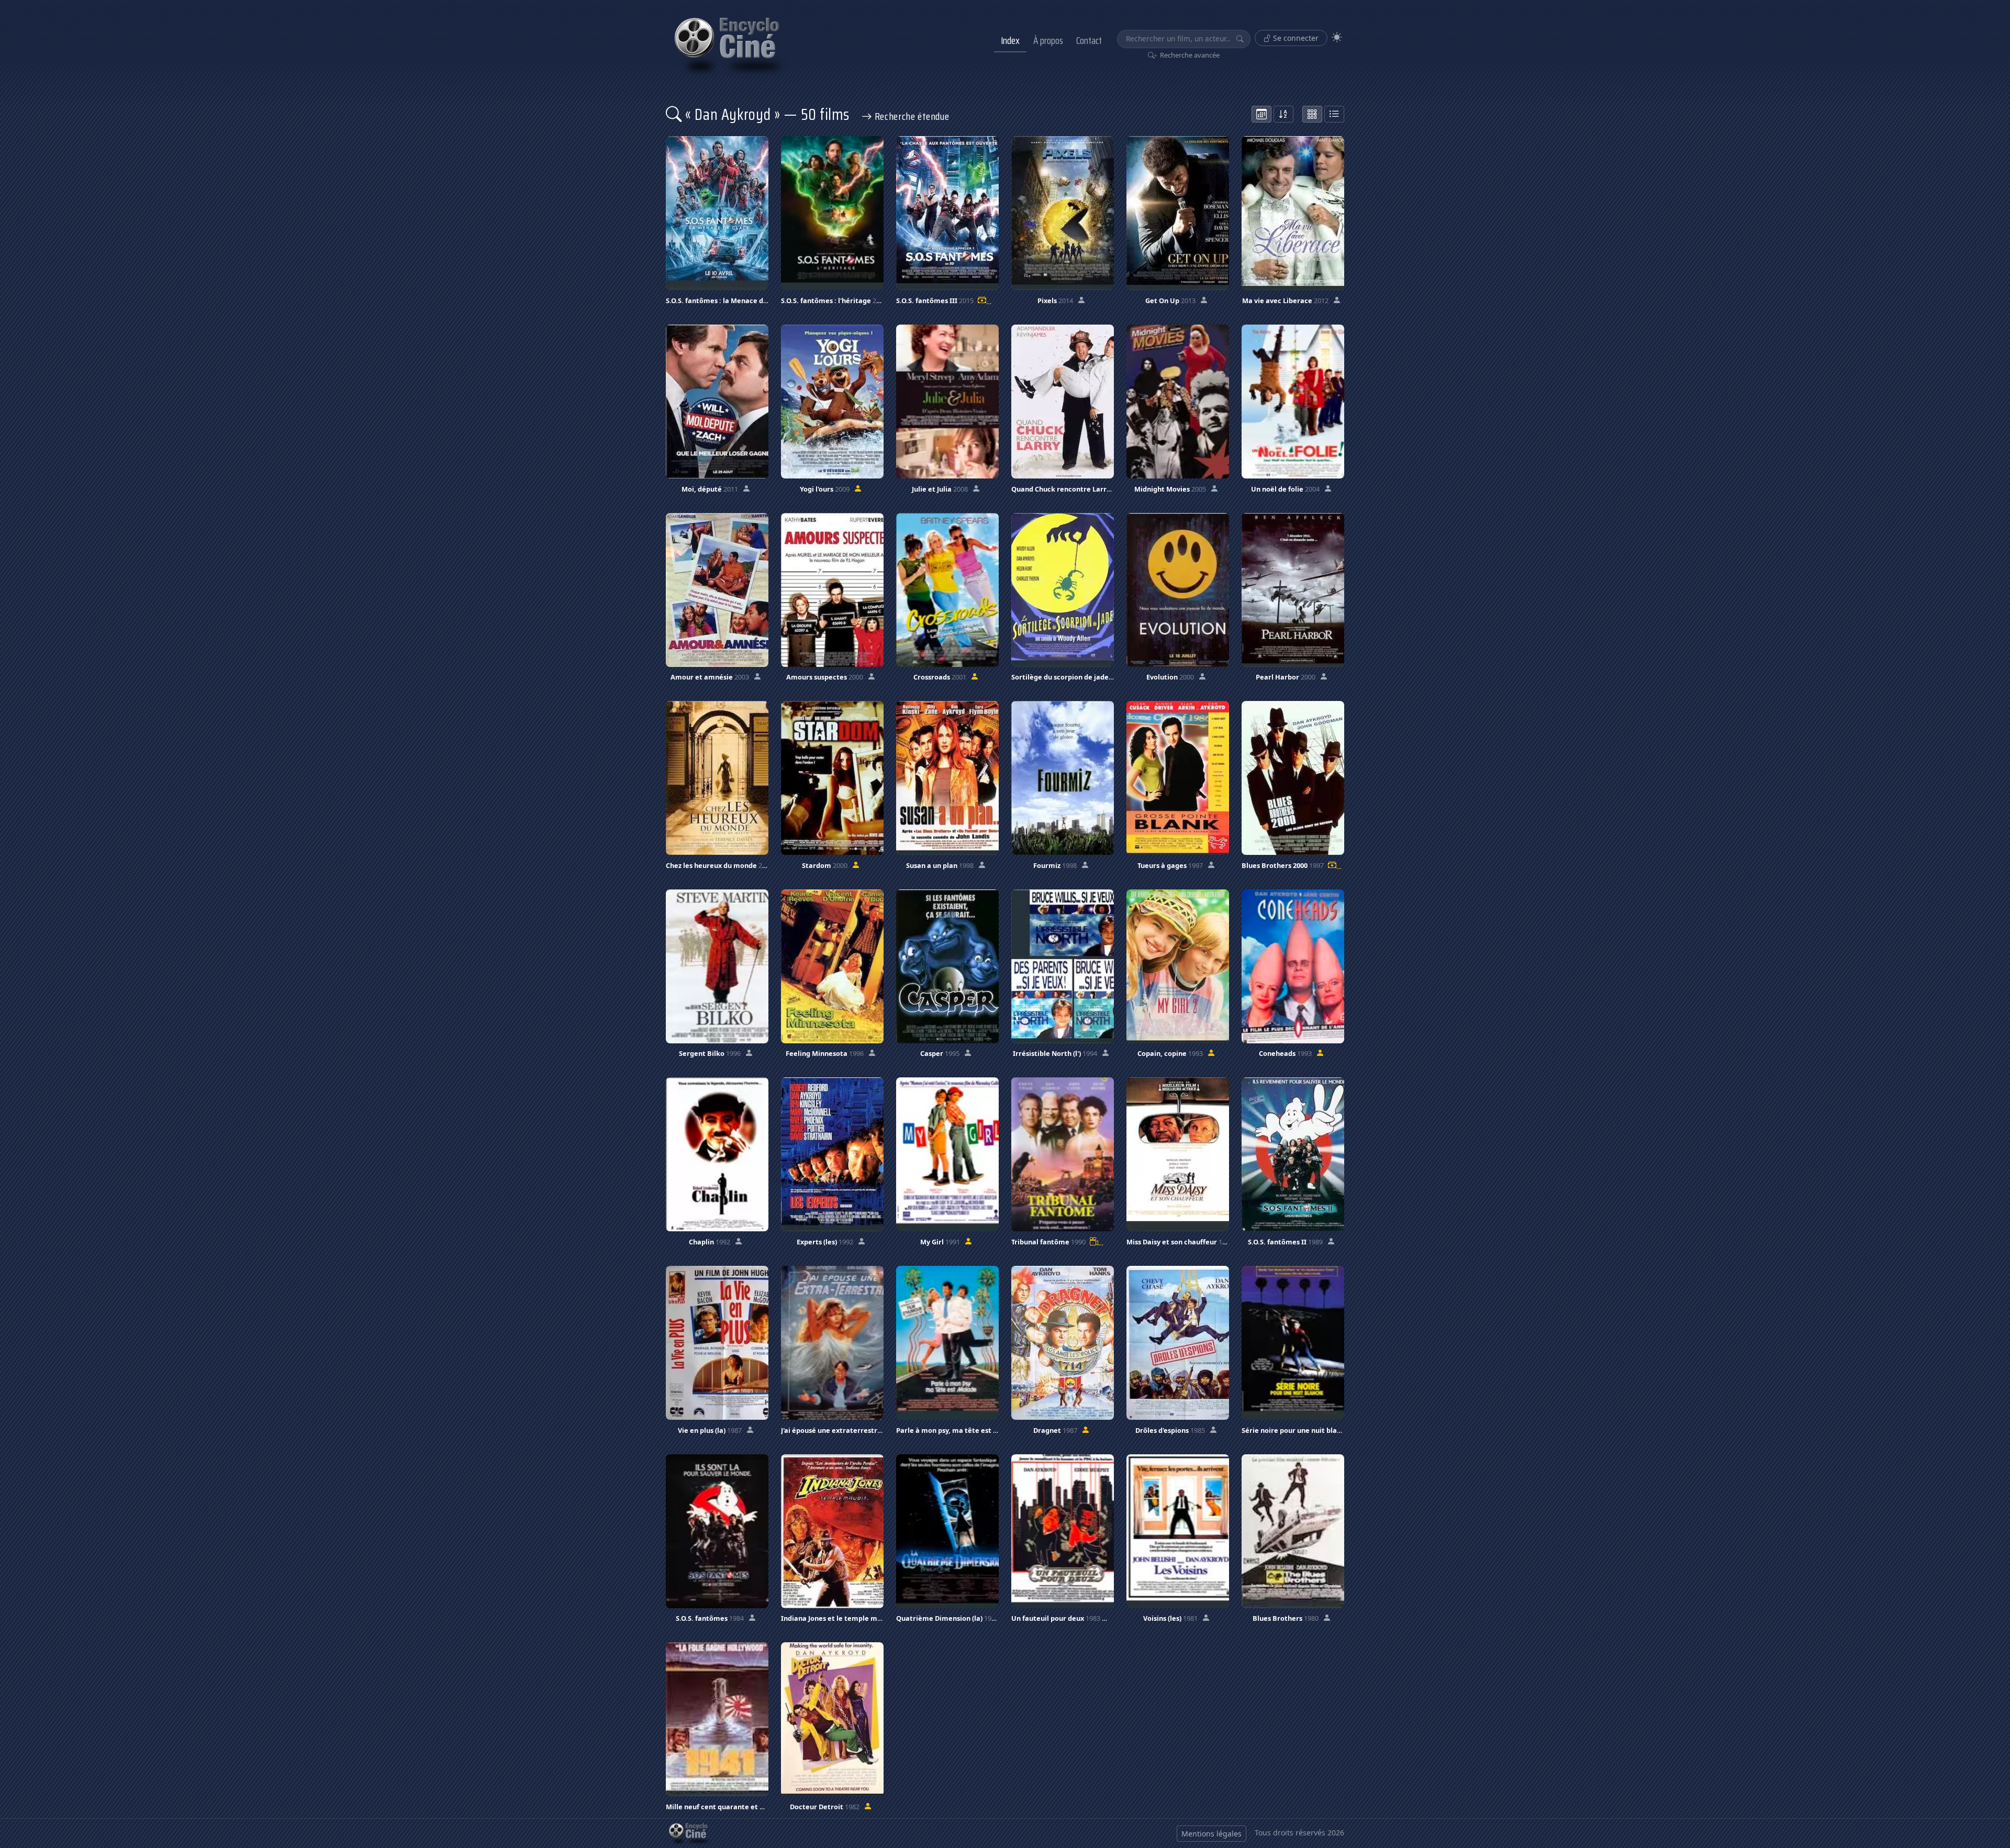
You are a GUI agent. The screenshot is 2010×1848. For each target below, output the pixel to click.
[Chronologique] (1261, 114)
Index (1010, 40)
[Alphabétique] (1283, 114)
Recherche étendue (911, 116)
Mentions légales (1211, 1834)
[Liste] (1334, 114)
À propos (1048, 40)
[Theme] (1337, 37)
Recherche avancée (1189, 55)
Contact (1089, 40)
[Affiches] (1312, 114)
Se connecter (1295, 38)
